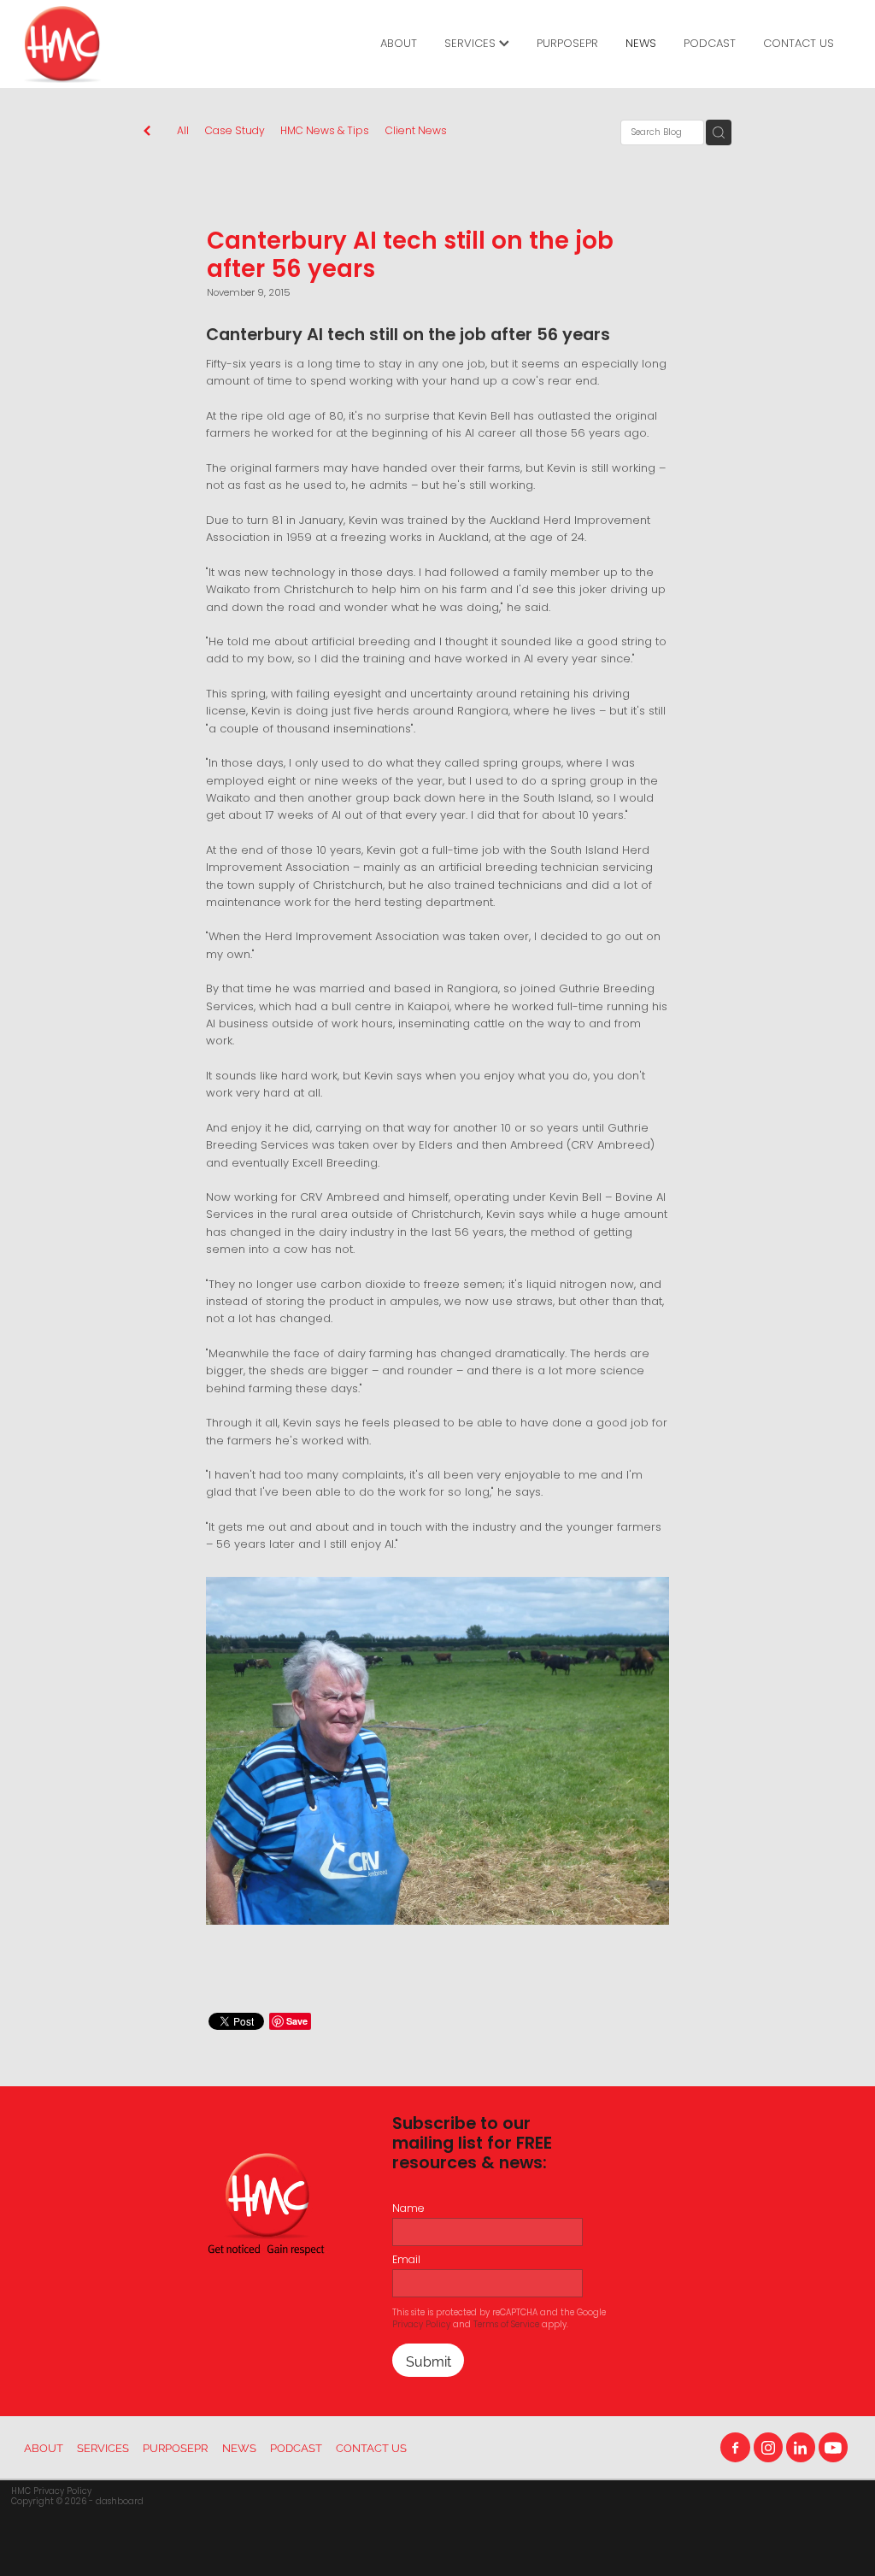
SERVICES (472, 44)
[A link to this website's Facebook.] (735, 2447)
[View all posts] (147, 133)
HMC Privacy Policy (51, 2492)
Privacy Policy (421, 2325)
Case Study (235, 132)
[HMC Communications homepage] (107, 44)
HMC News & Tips (325, 132)
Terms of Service (506, 2325)
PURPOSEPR (567, 44)
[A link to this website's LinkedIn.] (801, 2447)
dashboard (120, 2502)
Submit (429, 2360)
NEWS (641, 44)
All (183, 132)
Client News (416, 132)
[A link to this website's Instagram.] (768, 2447)
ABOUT (399, 44)
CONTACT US (799, 44)
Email (406, 2261)
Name (408, 2209)
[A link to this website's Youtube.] (833, 2447)
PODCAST (710, 44)
